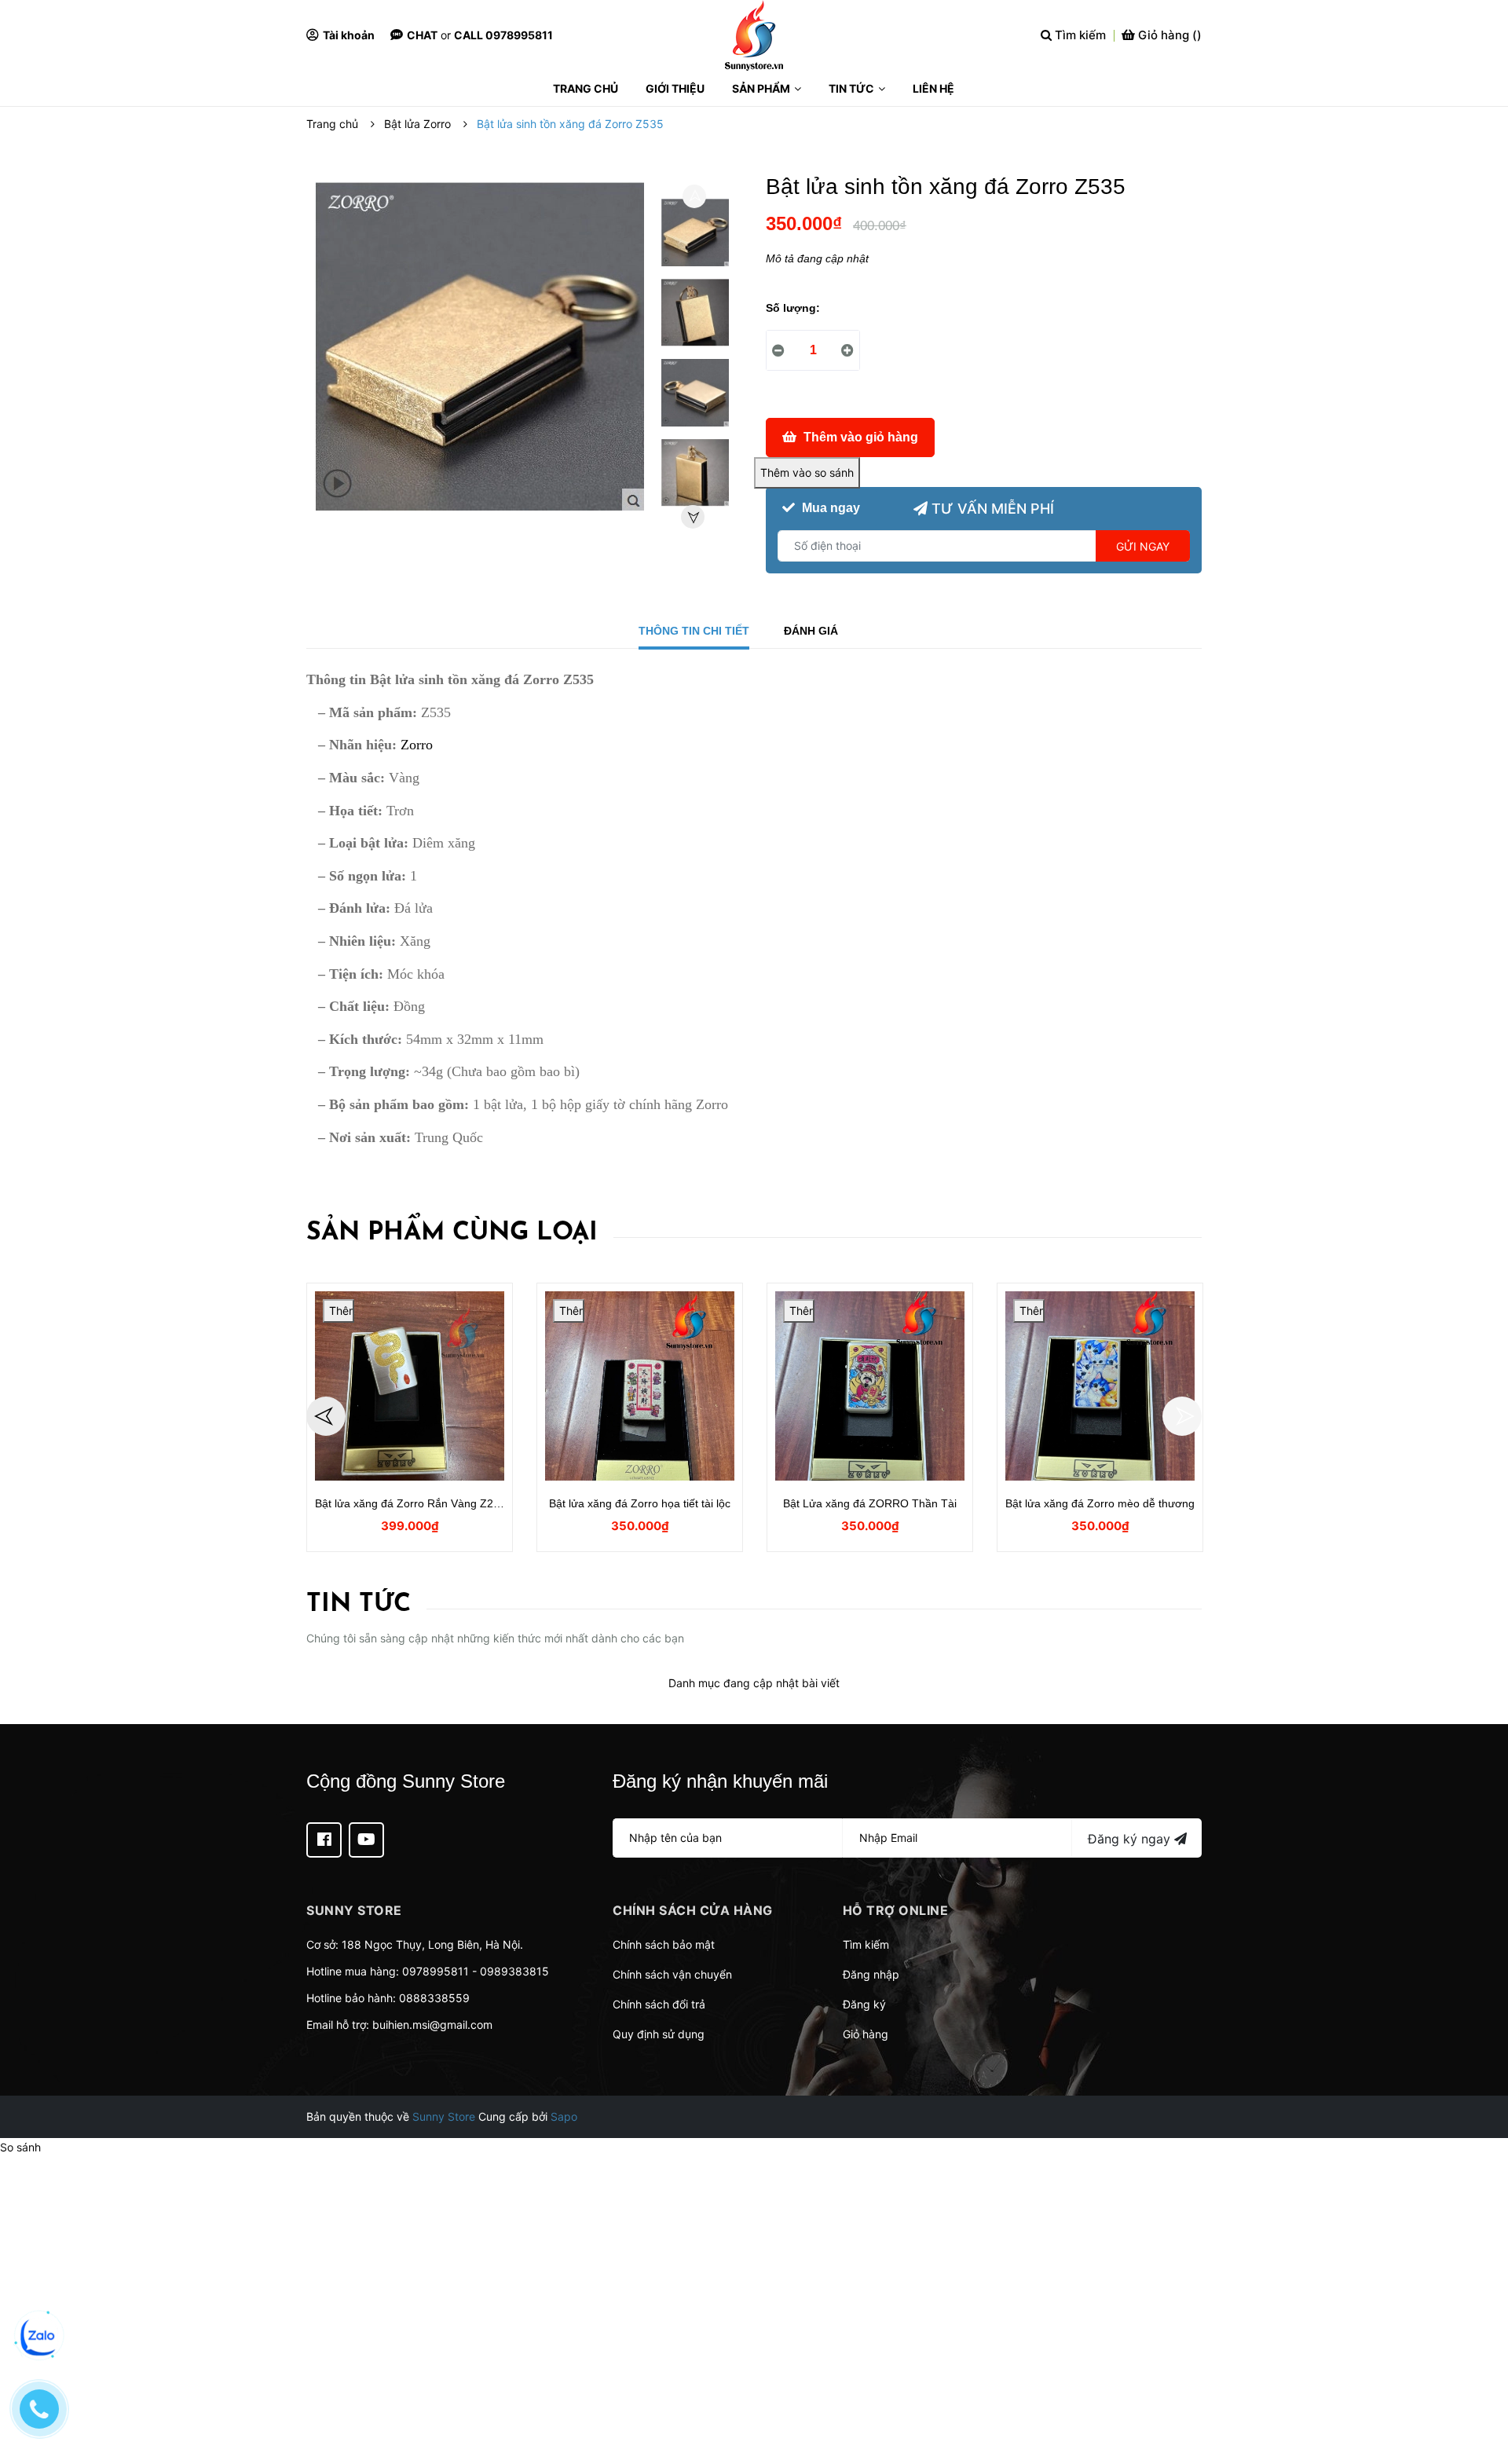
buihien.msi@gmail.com (432, 2025)
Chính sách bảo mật (664, 1944)
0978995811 (436, 1971)
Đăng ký (864, 2004)
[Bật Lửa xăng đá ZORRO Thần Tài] (870, 1386)
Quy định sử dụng (659, 2034)
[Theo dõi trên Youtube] (366, 1840)
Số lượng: (793, 308)
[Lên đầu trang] (1481, 2389)
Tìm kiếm (866, 1944)
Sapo (564, 2116)
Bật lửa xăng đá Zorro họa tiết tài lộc (640, 1503)
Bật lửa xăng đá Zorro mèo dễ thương (1100, 1503)
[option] (695, 236)
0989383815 (514, 1971)
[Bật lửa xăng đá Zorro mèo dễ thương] (1100, 1386)
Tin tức (359, 1605)
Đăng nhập (871, 1974)
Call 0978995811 (503, 35)
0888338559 (434, 1998)
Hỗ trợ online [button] (896, 1910)
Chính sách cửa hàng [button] (693, 1910)
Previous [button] (694, 196)
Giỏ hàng (866, 2034)
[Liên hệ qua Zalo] (39, 2337)
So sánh (20, 2147)
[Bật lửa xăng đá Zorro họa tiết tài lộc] (640, 1386)
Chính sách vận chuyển (672, 1974)
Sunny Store (444, 2116)
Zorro (415, 745)
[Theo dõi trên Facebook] (324, 1840)
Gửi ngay (1143, 546)
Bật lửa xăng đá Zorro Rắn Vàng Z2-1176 (418, 1503)
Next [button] (693, 517)
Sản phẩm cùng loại (452, 1233)
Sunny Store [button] (354, 1910)
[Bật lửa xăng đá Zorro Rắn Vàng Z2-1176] (410, 1386)
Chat (422, 35)
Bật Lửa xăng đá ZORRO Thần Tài (870, 1503)
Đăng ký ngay (1131, 1839)
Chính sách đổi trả (659, 2004)
